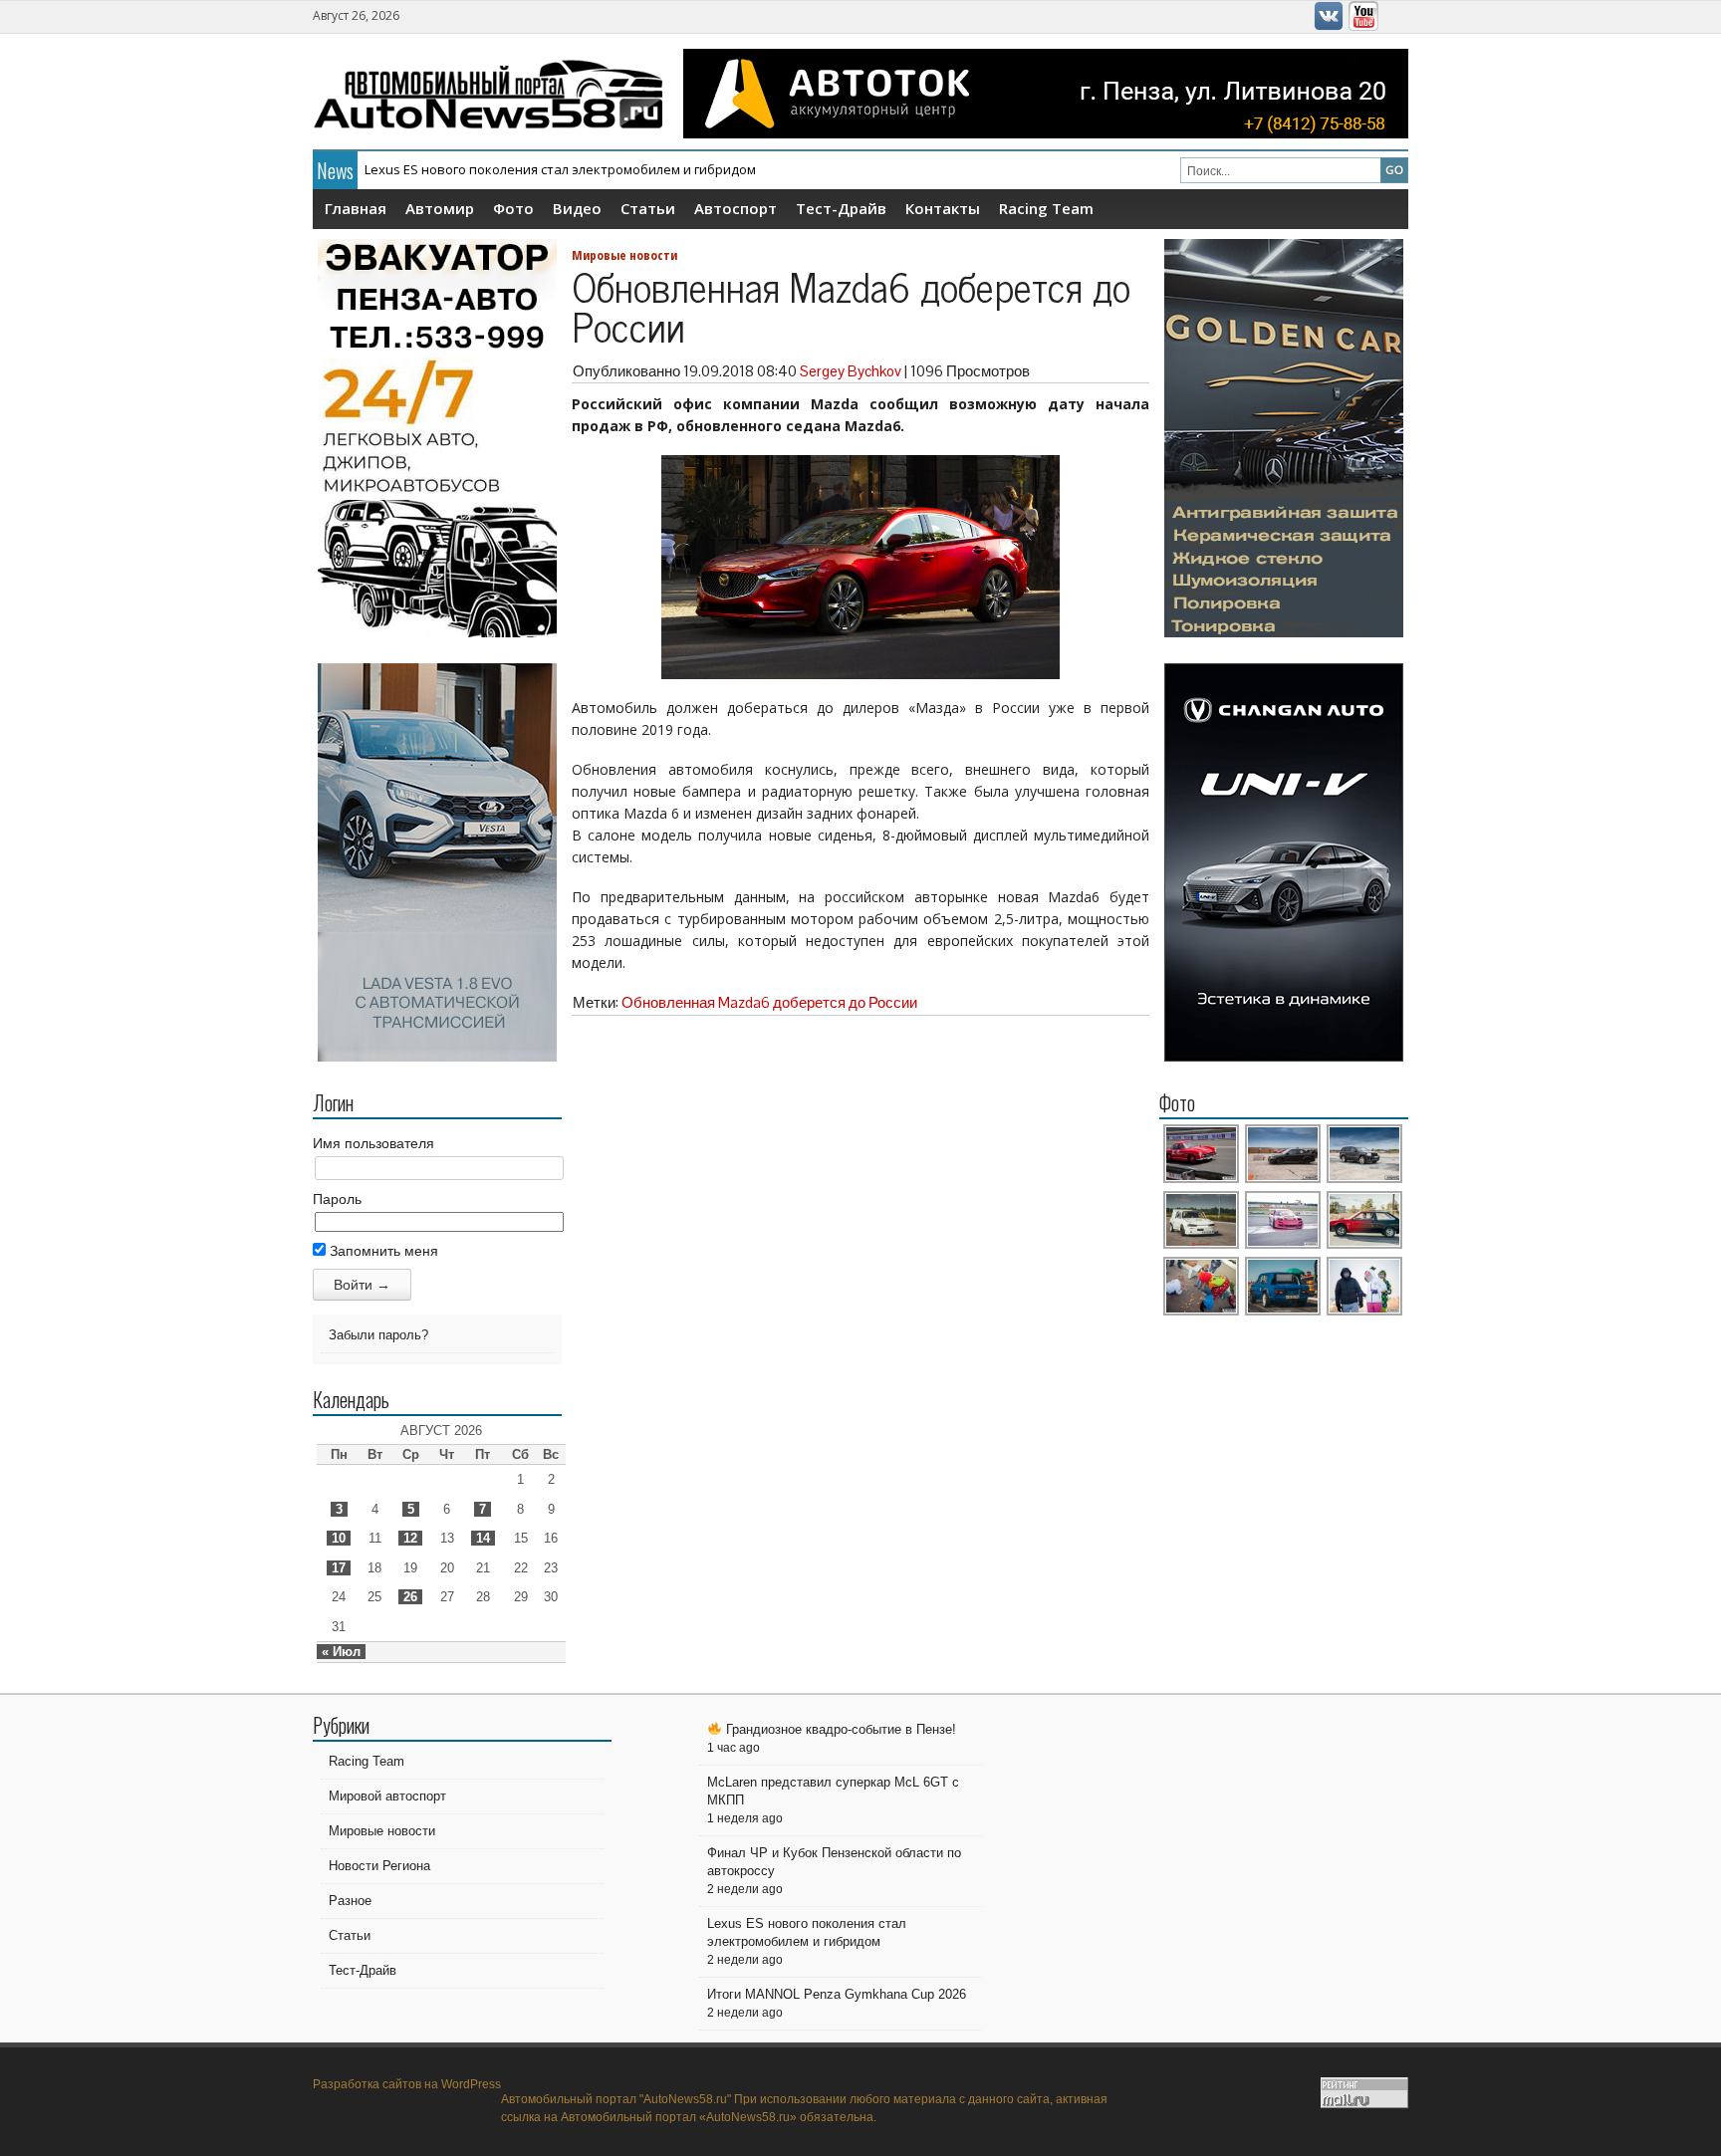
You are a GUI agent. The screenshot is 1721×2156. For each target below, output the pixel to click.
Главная (356, 208)
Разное (350, 1901)
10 (339, 1538)
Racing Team (1046, 208)
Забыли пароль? (378, 1335)
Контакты (943, 208)
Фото (513, 208)
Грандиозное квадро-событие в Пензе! (839, 1729)
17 (339, 1568)
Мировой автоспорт (387, 1796)
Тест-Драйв (841, 208)
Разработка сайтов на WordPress (407, 2084)
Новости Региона (379, 1866)
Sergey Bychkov (851, 371)
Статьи (648, 208)
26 (410, 1597)
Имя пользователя (373, 1143)
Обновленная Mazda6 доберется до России (769, 1002)
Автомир (440, 208)
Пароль (337, 1199)
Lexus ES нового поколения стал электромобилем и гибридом (560, 169)
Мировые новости (624, 255)
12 (410, 1538)
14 (483, 1538)
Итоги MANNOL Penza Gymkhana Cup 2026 (837, 1994)
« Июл (341, 1652)
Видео (577, 208)
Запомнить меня (382, 1251)
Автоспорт (736, 208)
